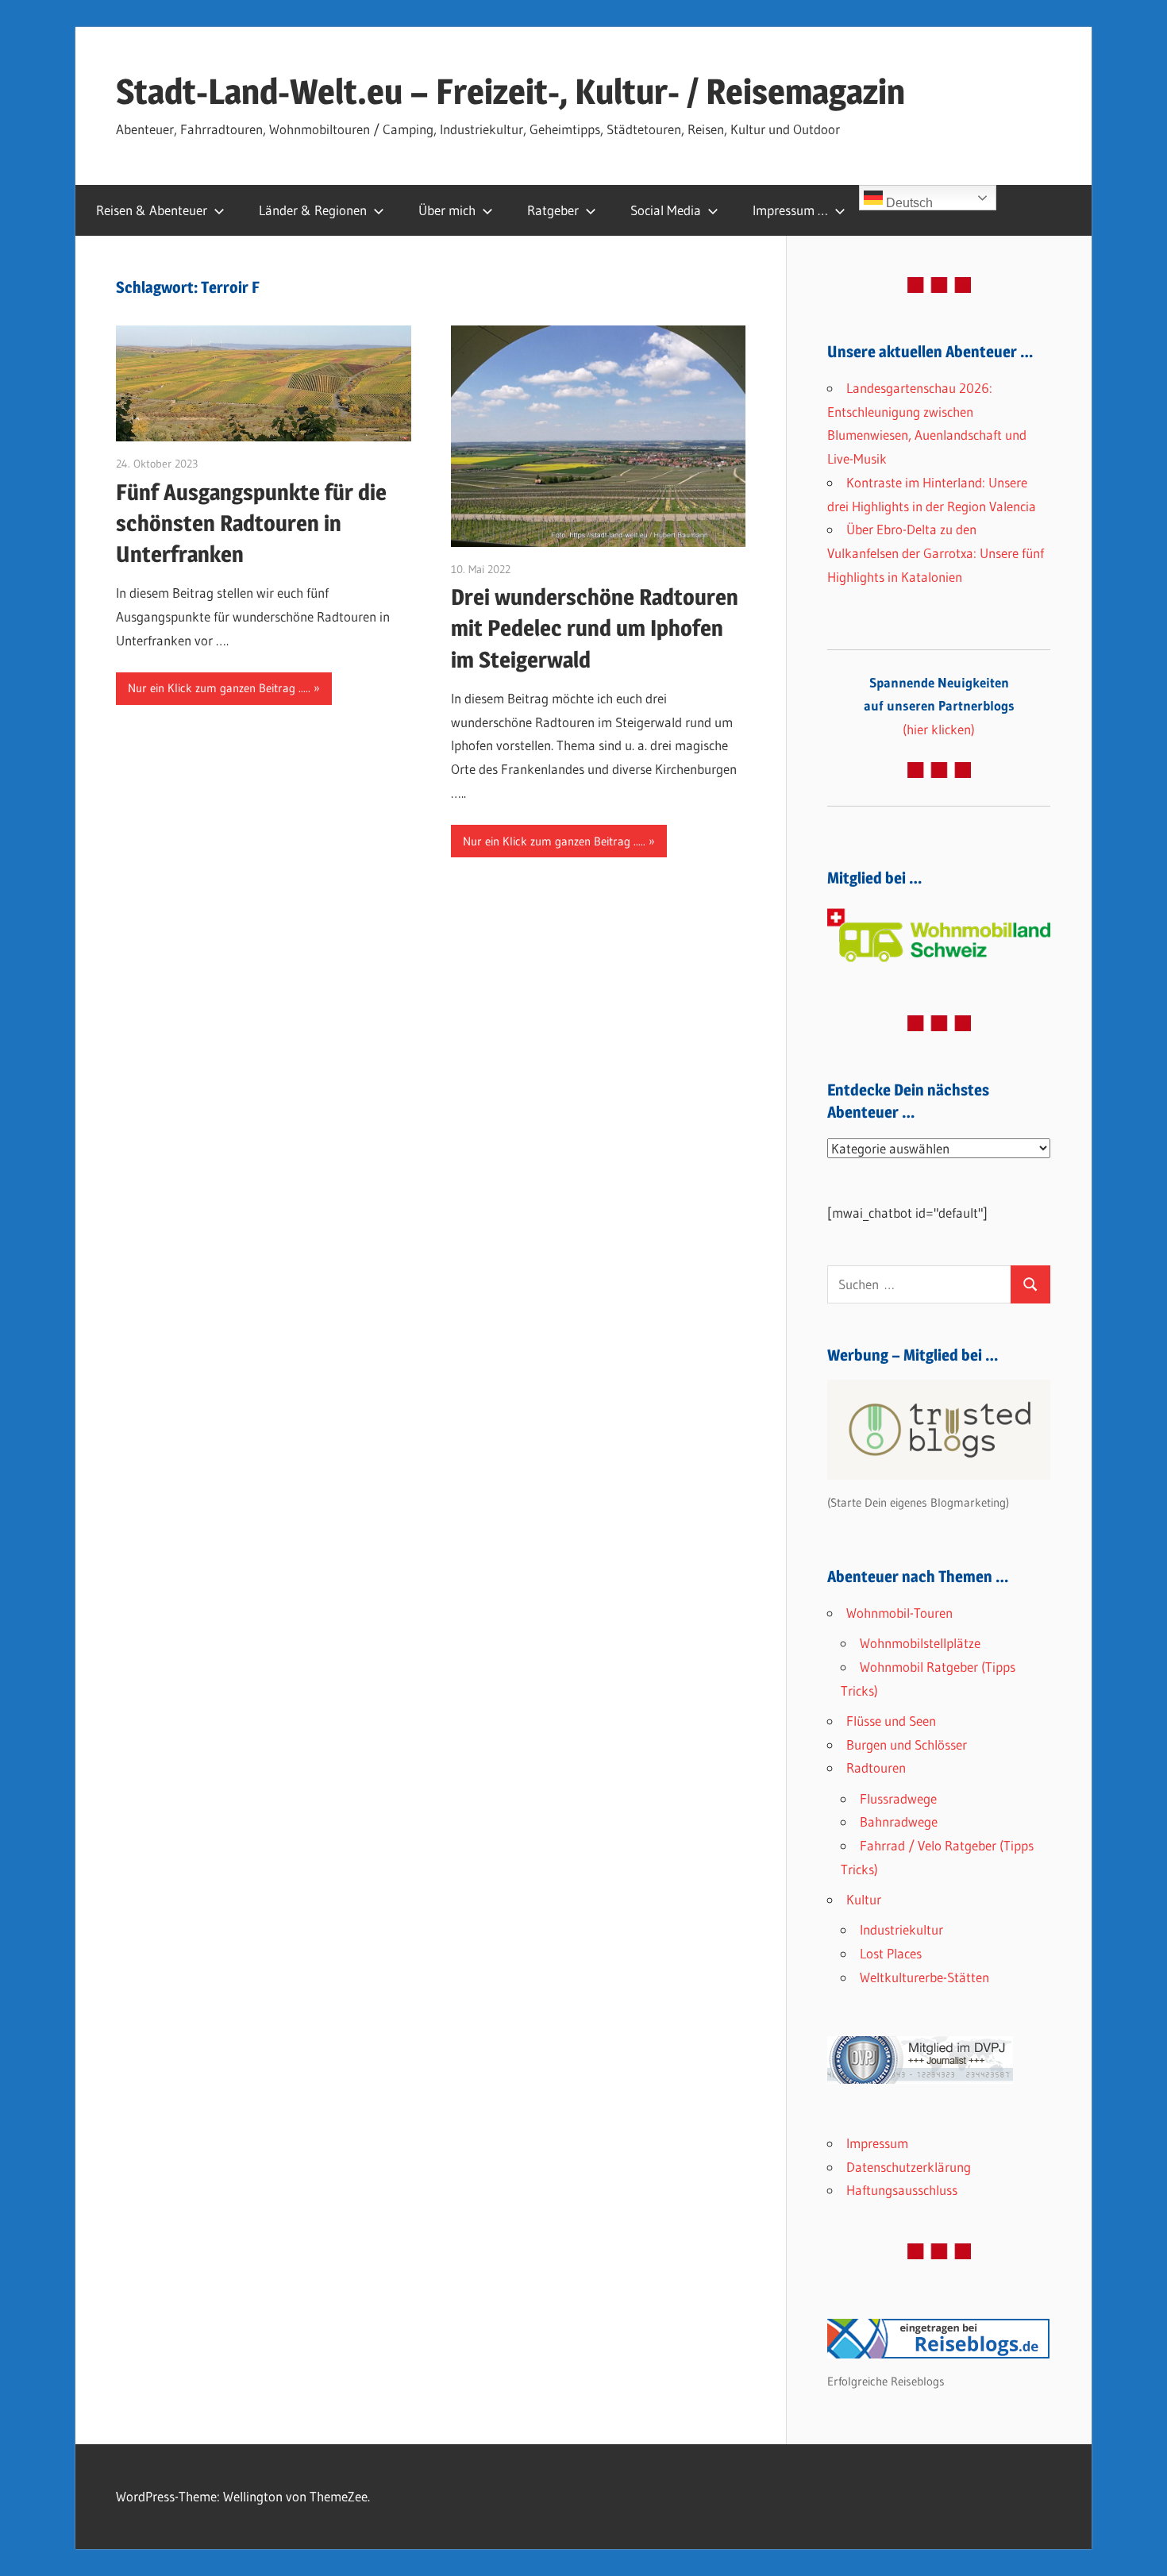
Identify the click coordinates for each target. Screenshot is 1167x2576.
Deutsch (908, 203)
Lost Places (891, 1953)
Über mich (447, 210)
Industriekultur (901, 1929)
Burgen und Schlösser (907, 1744)
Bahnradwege (899, 1821)
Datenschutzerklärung (909, 2167)
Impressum (877, 2143)
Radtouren (876, 1767)
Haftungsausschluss (902, 2190)
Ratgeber (553, 210)
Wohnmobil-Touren (899, 1613)
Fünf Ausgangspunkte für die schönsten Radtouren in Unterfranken (251, 523)
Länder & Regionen (313, 210)
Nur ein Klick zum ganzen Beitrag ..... (219, 688)
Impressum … (790, 210)
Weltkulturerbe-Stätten (924, 1977)
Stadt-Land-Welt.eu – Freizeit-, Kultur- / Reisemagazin (510, 91)
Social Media (666, 210)
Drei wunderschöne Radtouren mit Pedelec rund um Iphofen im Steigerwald (595, 628)
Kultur (864, 1899)
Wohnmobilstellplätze (920, 1643)
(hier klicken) (939, 706)
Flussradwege (898, 1798)
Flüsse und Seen (891, 1721)
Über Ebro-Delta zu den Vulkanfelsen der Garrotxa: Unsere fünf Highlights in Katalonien (936, 553)
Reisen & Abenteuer (152, 210)
